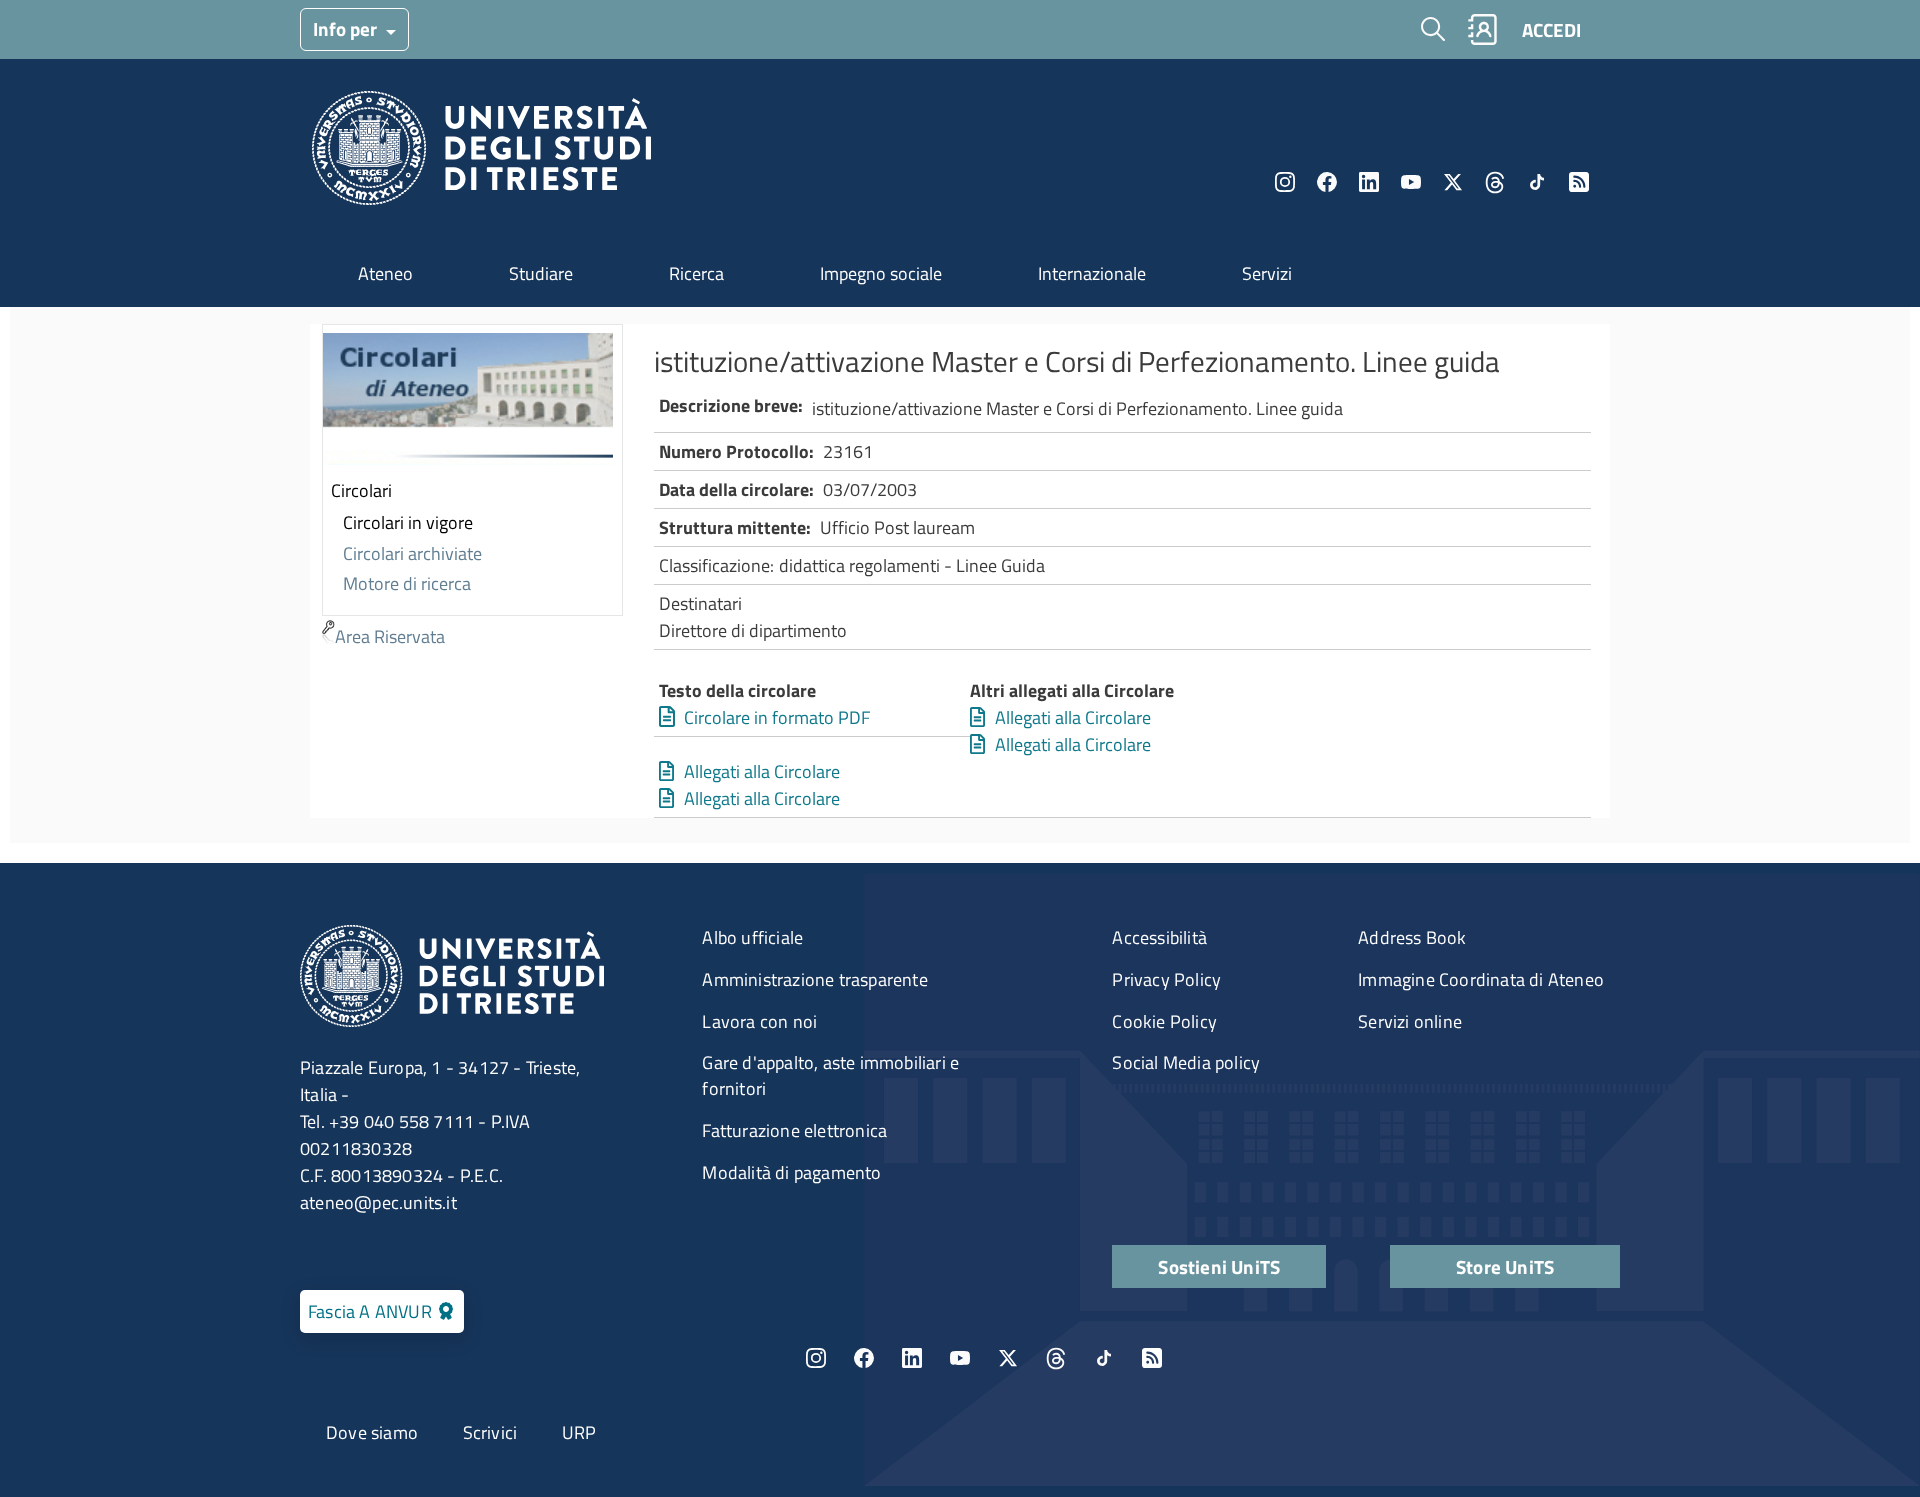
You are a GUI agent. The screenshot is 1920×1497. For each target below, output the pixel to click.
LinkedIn (1369, 182)
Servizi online (1410, 1021)
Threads (1495, 182)
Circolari (361, 490)
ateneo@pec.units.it (378, 1202)
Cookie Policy (1164, 1021)
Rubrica (1482, 29)
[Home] (481, 153)
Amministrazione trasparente (814, 979)
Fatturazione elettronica (794, 1130)
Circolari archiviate (412, 553)
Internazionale (1092, 273)
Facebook (1327, 182)
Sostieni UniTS (1219, 1266)
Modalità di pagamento (791, 1172)
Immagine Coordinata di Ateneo (1481, 979)
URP (579, 1432)
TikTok (1104, 1358)
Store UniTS (1505, 1266)
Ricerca (696, 273)
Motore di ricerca (407, 583)
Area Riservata (390, 636)
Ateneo (385, 273)
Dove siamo (372, 1432)
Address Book (1412, 937)
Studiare (541, 273)
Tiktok (1537, 182)
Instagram (1285, 182)
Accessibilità (1159, 937)
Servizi (1267, 273)
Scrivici (490, 1432)
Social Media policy (1186, 1062)
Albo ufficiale (752, 937)
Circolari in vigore (408, 522)
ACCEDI (1551, 29)
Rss (1579, 182)
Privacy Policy (1166, 979)
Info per (347, 28)
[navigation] (472, 488)
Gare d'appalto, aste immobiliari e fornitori (830, 1075)
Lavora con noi (759, 1021)
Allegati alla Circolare (1073, 717)
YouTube (1411, 182)
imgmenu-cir (468, 401)
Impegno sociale (881, 273)
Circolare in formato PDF (777, 717)
